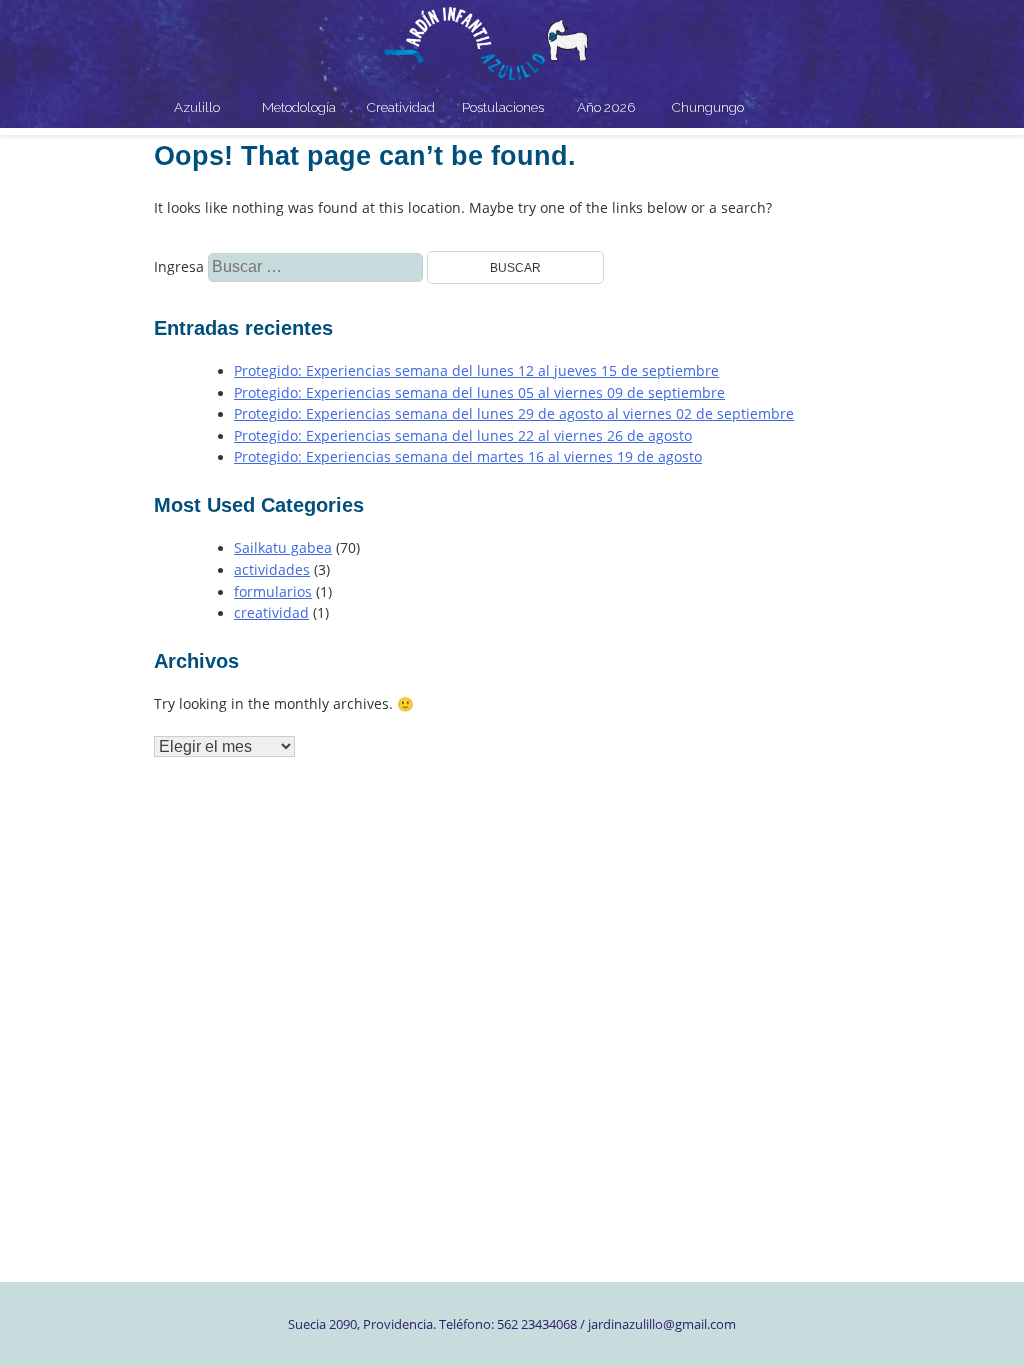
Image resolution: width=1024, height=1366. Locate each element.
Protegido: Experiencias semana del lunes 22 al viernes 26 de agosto (463, 436)
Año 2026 (606, 107)
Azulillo (197, 107)
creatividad (271, 613)
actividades (272, 570)
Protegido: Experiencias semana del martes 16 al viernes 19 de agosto (468, 457)
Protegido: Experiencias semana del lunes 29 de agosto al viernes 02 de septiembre (514, 414)
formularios (273, 592)
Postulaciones (503, 107)
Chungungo (708, 107)
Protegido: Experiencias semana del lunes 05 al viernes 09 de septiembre (479, 393)
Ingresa (205, 267)
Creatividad (401, 107)
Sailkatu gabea (283, 548)
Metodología (299, 107)
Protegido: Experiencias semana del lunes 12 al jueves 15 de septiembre (476, 371)
